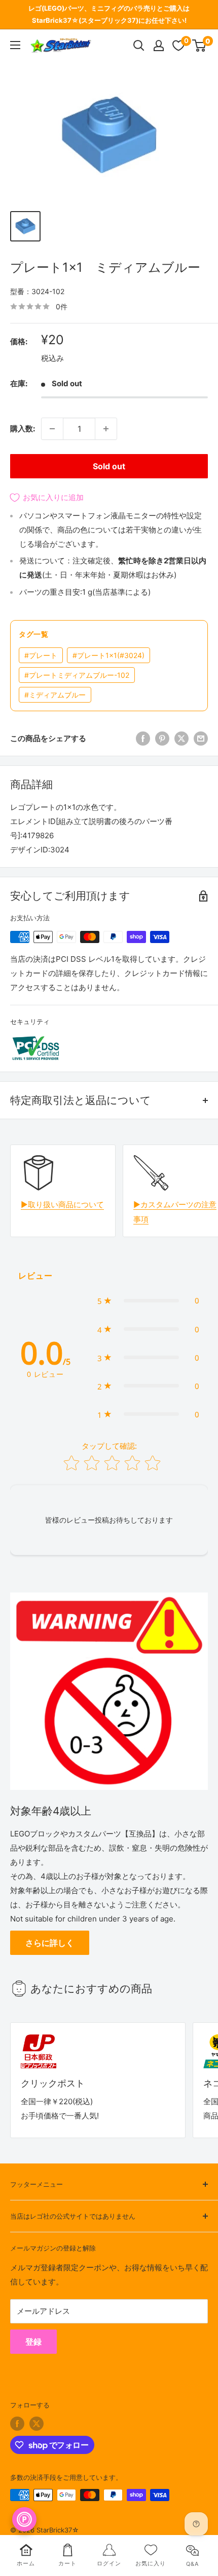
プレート (41, 655)
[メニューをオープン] (15, 45)
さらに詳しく (50, 1943)
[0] (199, 46)
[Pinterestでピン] (162, 739)
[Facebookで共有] (143, 739)
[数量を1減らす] (52, 429)
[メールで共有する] (201, 739)
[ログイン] (159, 46)
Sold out (109, 466)
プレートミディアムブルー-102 (77, 675)
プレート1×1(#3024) (108, 655)
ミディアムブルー (55, 695)
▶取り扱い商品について (62, 1204)
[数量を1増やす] (106, 429)
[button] (148, 1300)
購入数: (23, 428)
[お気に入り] (178, 46)
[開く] (139, 46)
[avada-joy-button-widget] (24, 2519)
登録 (33, 2342)
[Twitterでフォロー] (37, 2424)
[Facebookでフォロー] (17, 2424)
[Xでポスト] (181, 739)
